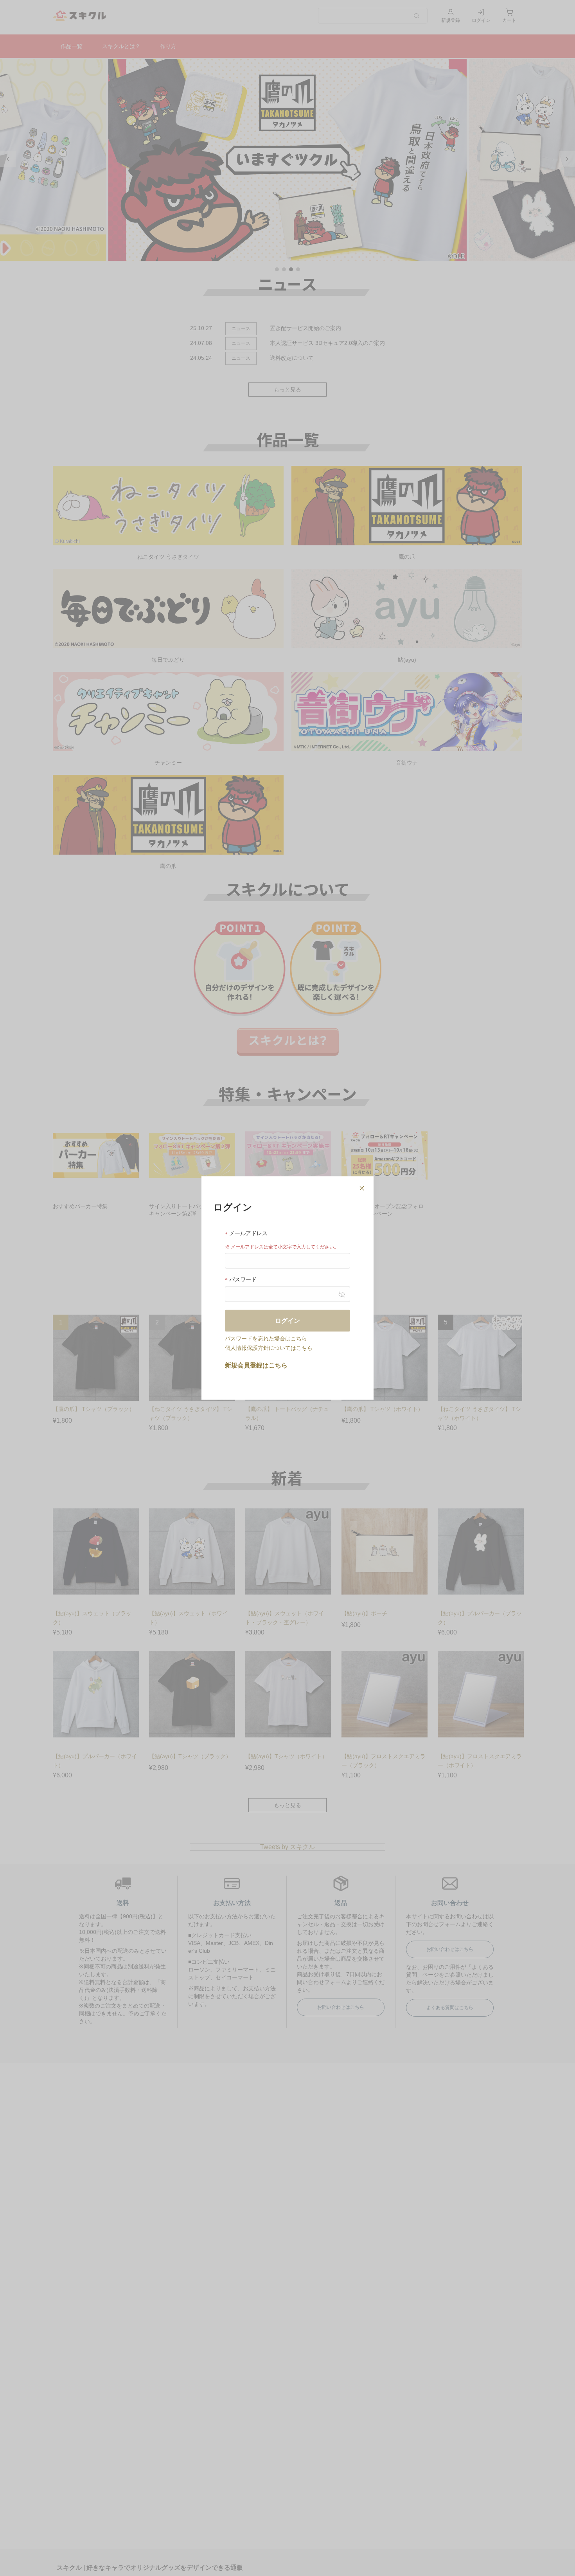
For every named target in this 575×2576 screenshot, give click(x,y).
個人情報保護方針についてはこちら (269, 1348)
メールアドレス (248, 1233)
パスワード (242, 1279)
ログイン (287, 1320)
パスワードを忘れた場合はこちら (266, 1338)
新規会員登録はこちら (256, 1365)
